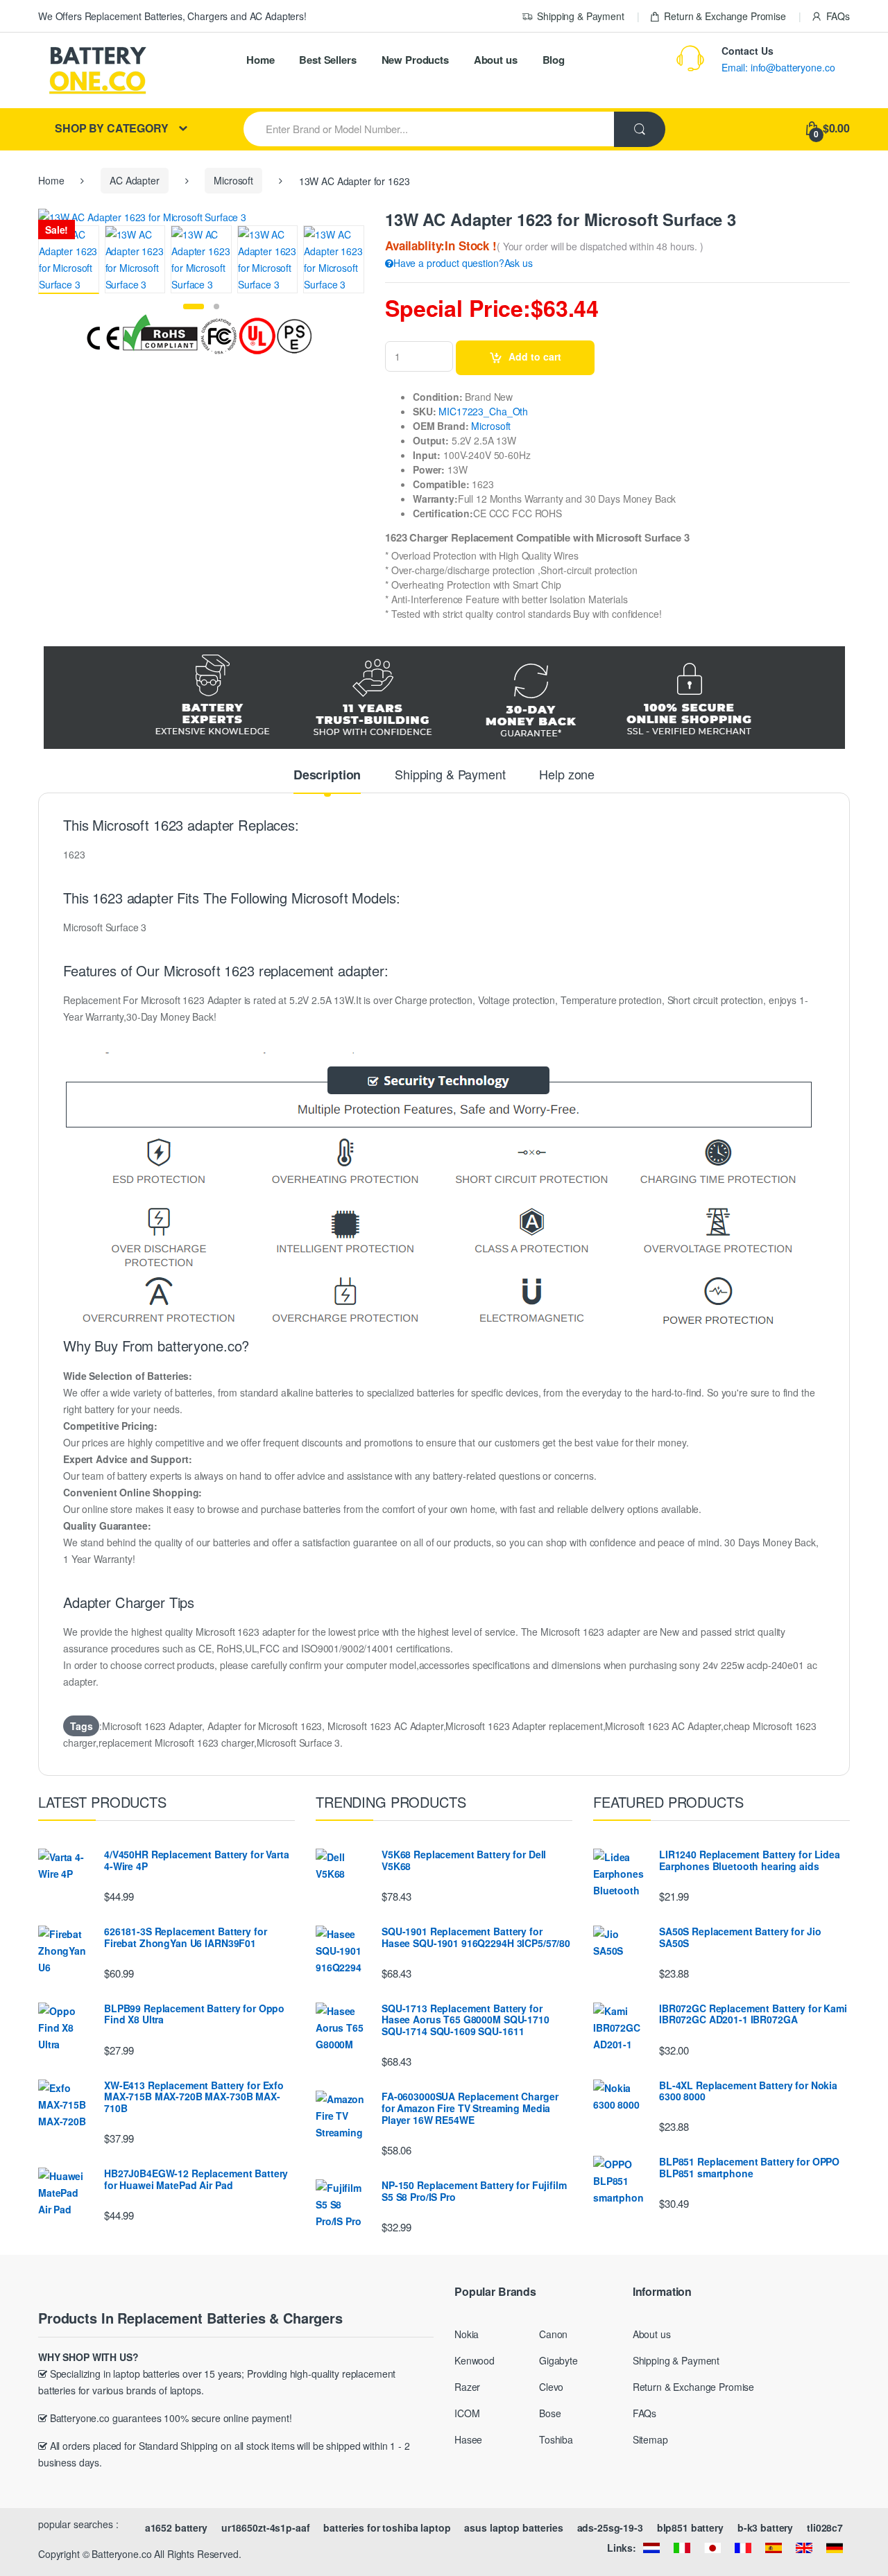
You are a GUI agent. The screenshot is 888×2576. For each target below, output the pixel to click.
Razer (467, 2387)
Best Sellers (327, 60)
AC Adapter (135, 180)
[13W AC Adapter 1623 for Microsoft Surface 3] (69, 260)
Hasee (468, 2439)
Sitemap (650, 2439)
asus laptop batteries (513, 2527)
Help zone (567, 775)
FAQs (838, 16)
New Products (415, 60)
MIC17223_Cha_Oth (483, 411)
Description (327, 776)
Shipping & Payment (580, 16)
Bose (550, 2413)
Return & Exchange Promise (725, 16)
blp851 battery (690, 2527)
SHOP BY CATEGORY (112, 128)
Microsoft (233, 180)
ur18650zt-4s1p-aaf (265, 2527)
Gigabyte (558, 2360)
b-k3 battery (765, 2527)
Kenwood (475, 2360)
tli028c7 (825, 2527)
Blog (554, 60)
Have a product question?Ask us (463, 263)
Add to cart (535, 356)
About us (496, 60)
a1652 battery (176, 2527)
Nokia (467, 2334)
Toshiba (556, 2439)
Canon (553, 2334)
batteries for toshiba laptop (387, 2527)
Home (260, 60)
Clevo (551, 2387)
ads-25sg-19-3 (610, 2527)
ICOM (467, 2413)
